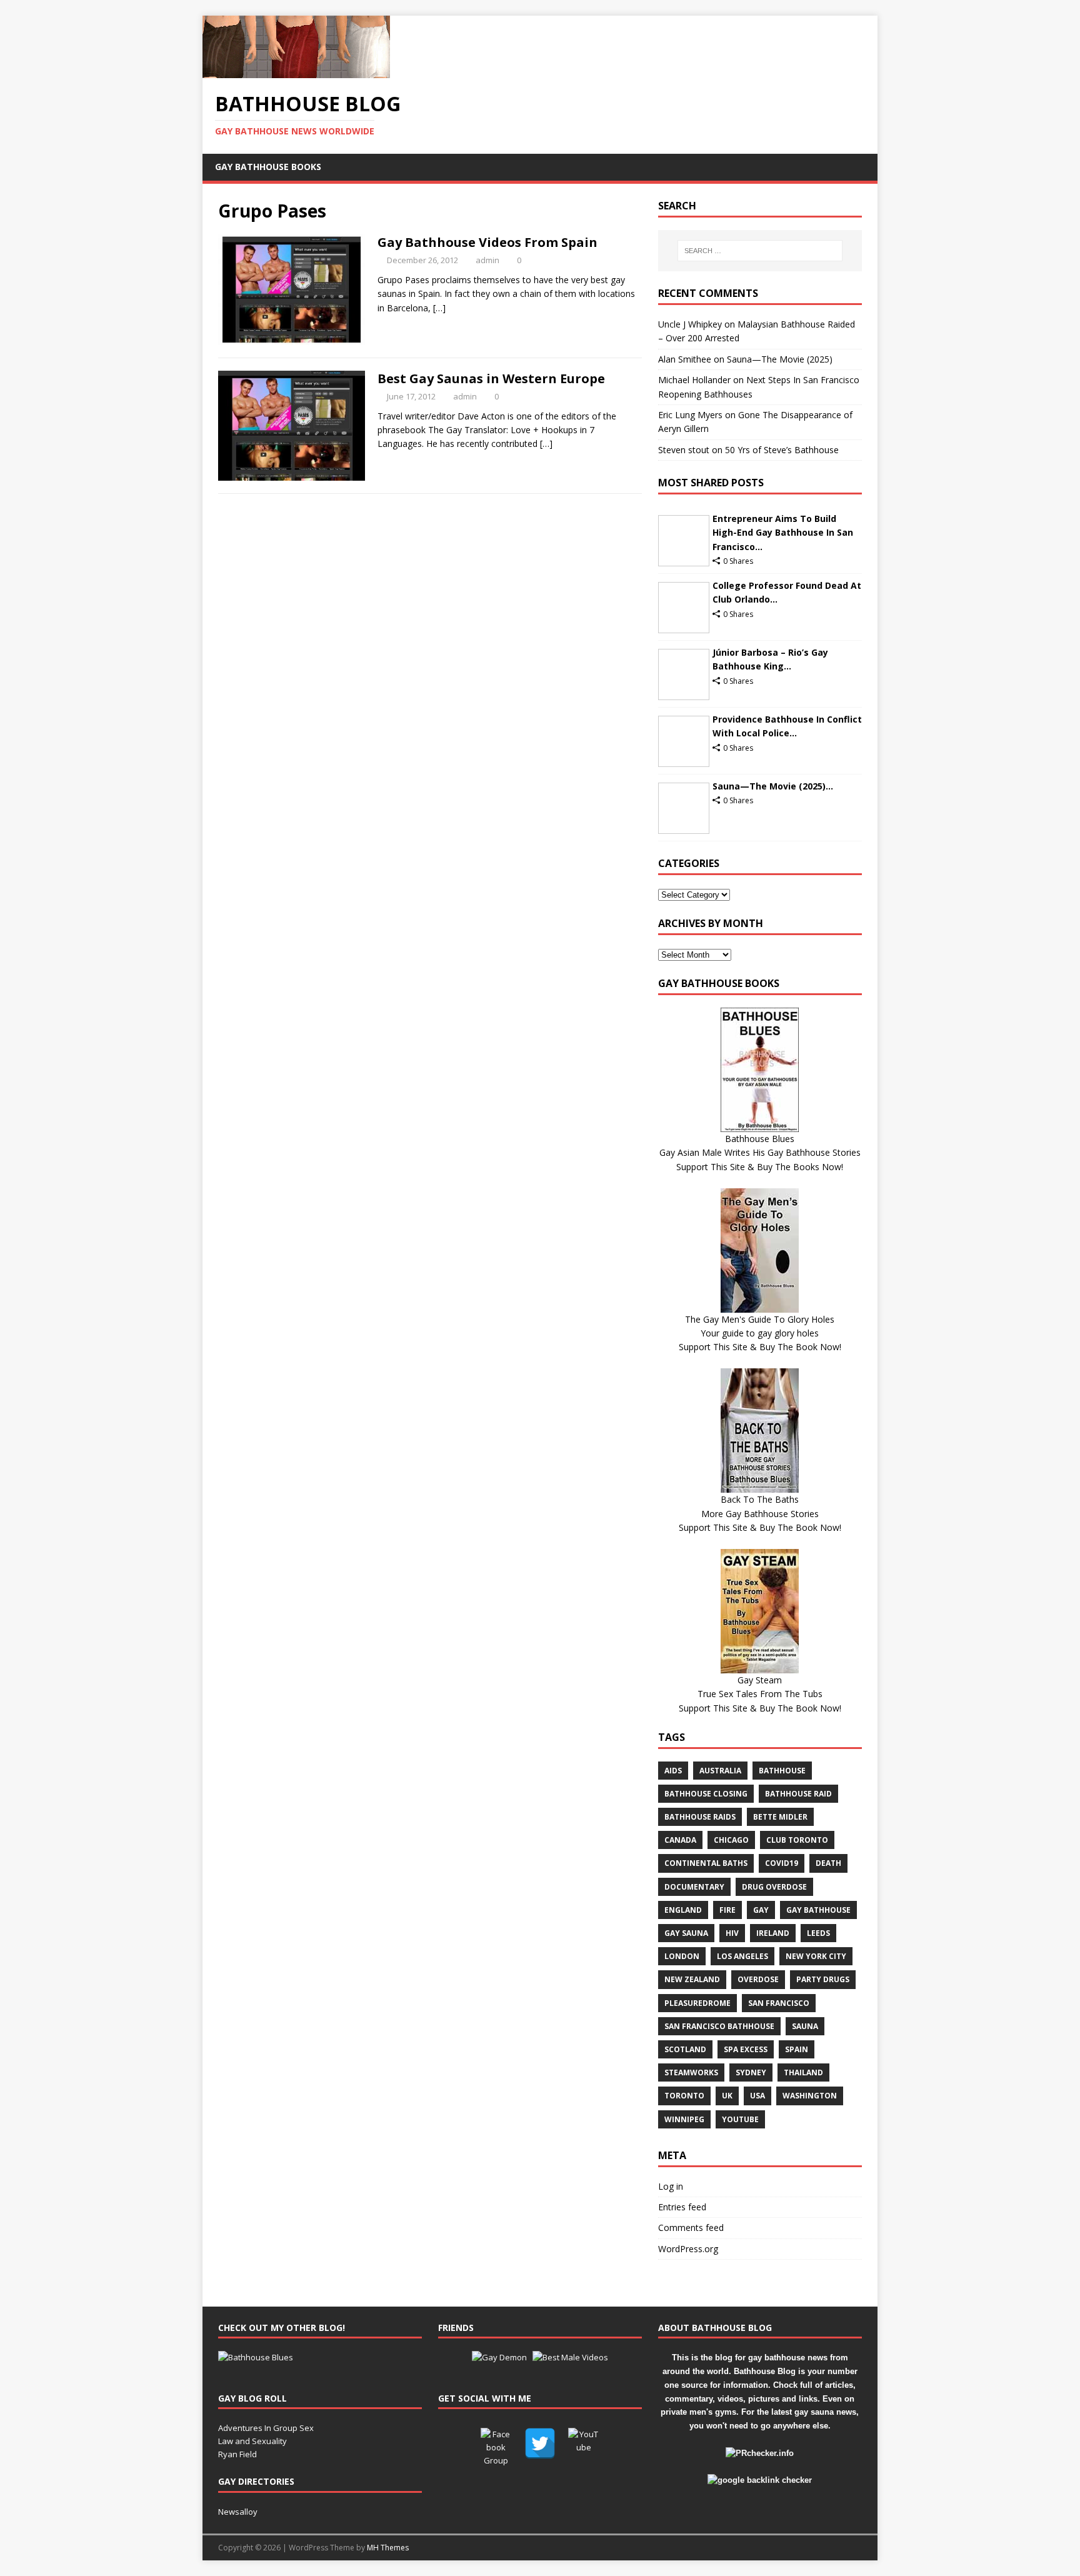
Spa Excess (746, 2049)
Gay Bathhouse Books (268, 167)
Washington (810, 2096)
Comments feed (691, 2228)
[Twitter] (540, 2443)
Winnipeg (684, 2119)
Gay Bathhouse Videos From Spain (487, 242)
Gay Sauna (686, 1933)
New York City (816, 1956)
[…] (439, 308)
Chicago (731, 1840)
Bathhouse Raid (798, 1794)
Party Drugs (823, 1979)
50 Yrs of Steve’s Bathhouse (782, 450)
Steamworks (691, 2072)
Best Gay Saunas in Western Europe (491, 378)
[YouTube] (584, 2443)
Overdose (758, 1979)
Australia (720, 1771)
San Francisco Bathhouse (719, 2026)
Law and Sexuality (252, 2441)
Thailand (803, 2072)
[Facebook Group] (496, 2443)
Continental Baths (706, 1863)
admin (487, 260)
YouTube (740, 2119)
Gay (761, 1910)
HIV (732, 1933)
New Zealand (692, 1979)
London (682, 1956)
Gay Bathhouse (818, 1910)
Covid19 (782, 1863)
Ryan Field (237, 2454)
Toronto (684, 2096)
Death (828, 1863)
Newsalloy (238, 2512)
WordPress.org (688, 2249)
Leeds (818, 1933)
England (683, 1910)
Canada (680, 1840)
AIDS (673, 1771)
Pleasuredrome (697, 2003)
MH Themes (388, 2548)
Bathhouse (782, 1771)
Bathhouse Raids (700, 1817)
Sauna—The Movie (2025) (780, 359)
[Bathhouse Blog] (296, 71)
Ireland (773, 1933)
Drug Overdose (774, 1887)
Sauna (805, 2026)
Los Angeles (742, 1956)
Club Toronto (797, 1840)
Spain (797, 2049)
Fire (727, 1910)
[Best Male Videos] (570, 2357)
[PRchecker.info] (760, 2453)
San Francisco (779, 2003)
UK (727, 2096)
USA (757, 2096)
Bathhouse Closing (706, 1794)
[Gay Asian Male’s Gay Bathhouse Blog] (256, 2357)
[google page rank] (760, 2480)
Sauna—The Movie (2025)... (773, 786)
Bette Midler (780, 1817)
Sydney (751, 2072)
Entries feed (682, 2207)
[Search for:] (760, 251)
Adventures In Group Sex (266, 2428)
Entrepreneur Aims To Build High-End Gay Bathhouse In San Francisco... (783, 533)
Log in (671, 2186)
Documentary (694, 1887)
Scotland (685, 2049)
